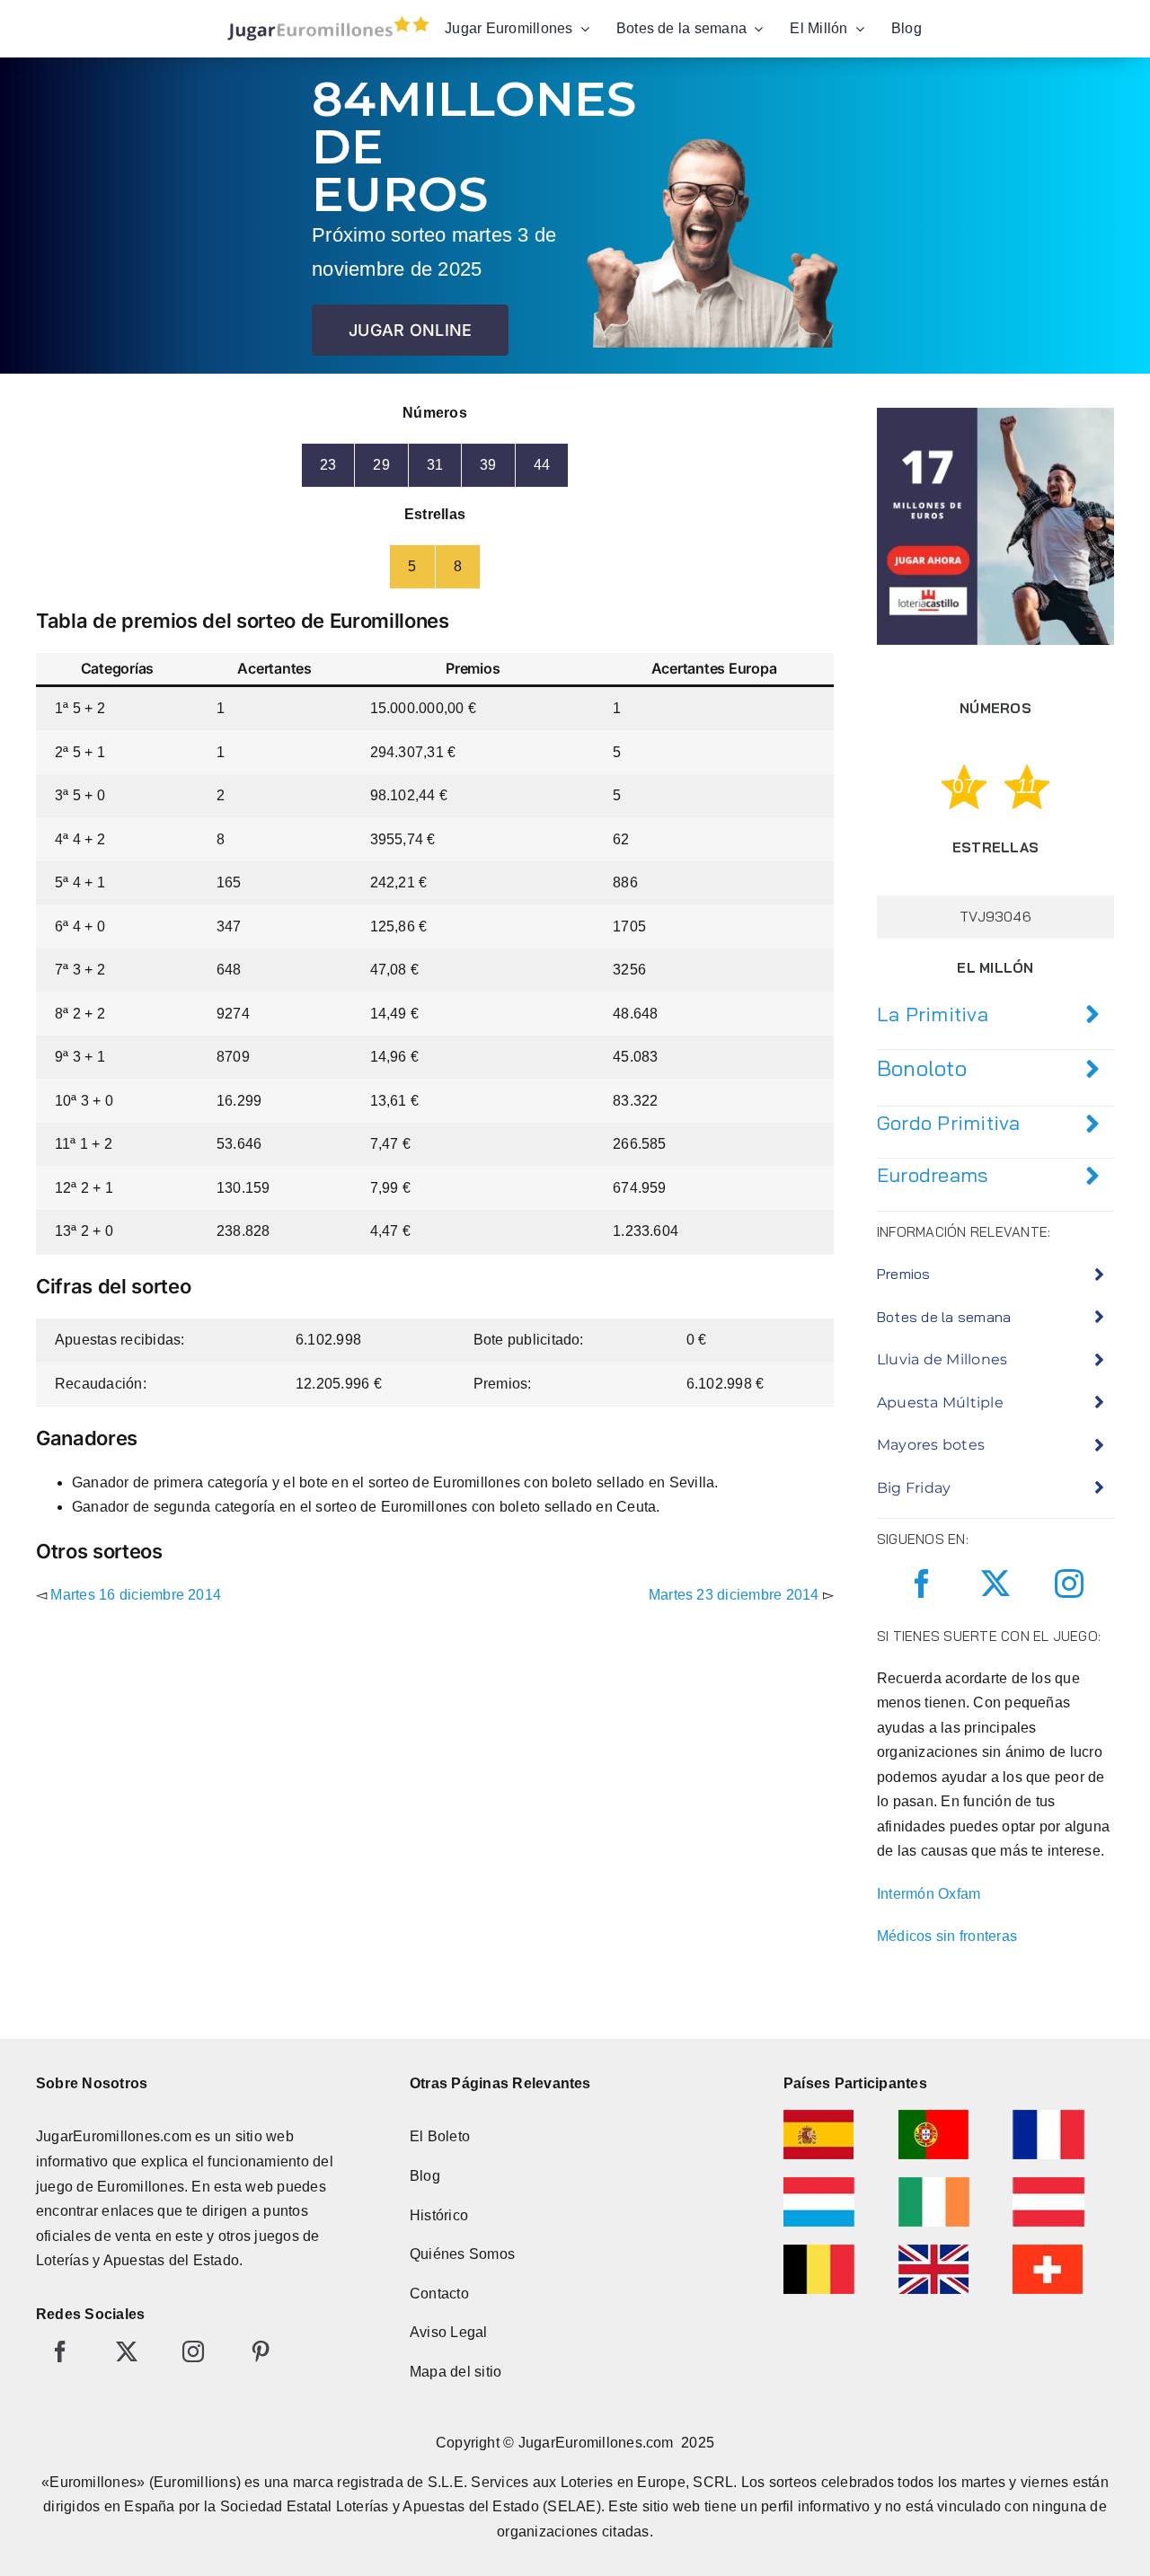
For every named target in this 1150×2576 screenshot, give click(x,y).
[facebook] (922, 1584)
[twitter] (995, 1584)
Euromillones (141, 2187)
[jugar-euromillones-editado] (323, 20)
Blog (425, 2176)
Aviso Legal (449, 2332)
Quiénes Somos (462, 2254)
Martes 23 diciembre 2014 (734, 1595)
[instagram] (1069, 1584)
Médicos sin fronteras (947, 1936)
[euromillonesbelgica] (819, 2251)
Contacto (439, 2294)
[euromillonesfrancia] (1048, 2117)
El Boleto (440, 2136)
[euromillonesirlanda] (934, 2184)
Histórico (439, 2215)
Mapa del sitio (456, 2372)
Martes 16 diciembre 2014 (136, 1595)
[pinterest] (261, 2351)
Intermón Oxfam (929, 1894)
